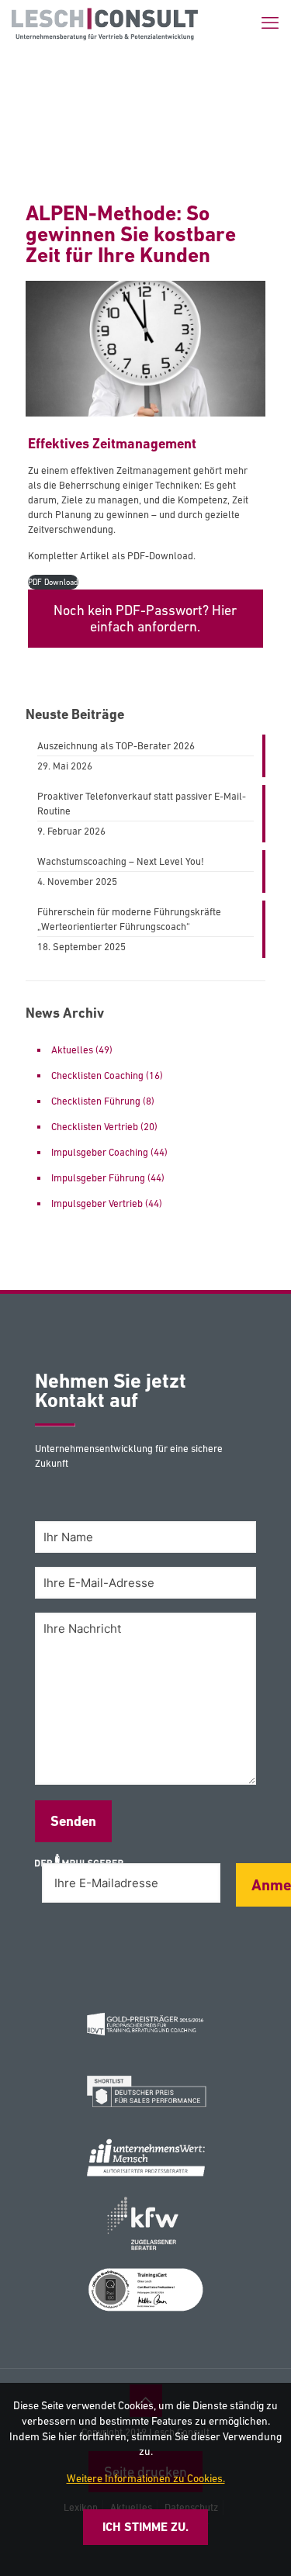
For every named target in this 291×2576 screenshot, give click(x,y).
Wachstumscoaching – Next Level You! (121, 861)
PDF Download (53, 582)
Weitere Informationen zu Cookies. (146, 2478)
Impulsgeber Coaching (100, 1152)
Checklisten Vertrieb (95, 1127)
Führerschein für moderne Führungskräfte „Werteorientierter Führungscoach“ (129, 919)
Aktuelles (72, 1050)
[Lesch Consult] (105, 23)
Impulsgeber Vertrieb (97, 1203)
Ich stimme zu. (145, 2527)
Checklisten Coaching (97, 1075)
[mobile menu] (270, 23)
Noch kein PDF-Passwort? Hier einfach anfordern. (145, 619)
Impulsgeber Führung (98, 1178)
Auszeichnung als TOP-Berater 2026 (116, 746)
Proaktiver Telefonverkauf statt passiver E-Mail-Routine (142, 804)
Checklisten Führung (96, 1101)
